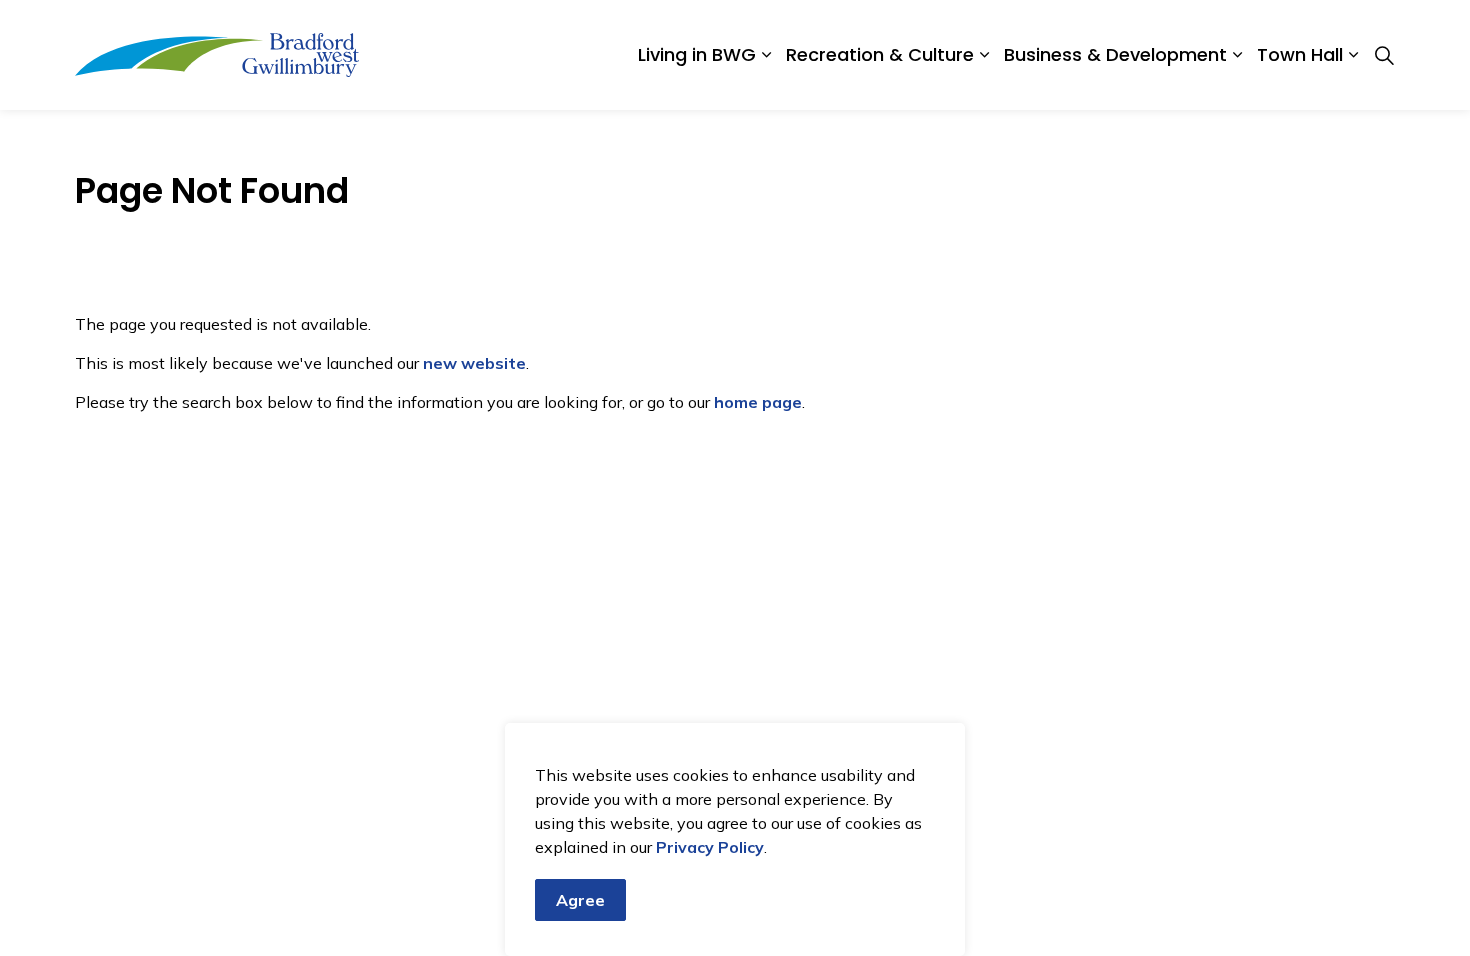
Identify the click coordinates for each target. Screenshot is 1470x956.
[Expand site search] (1384, 55)
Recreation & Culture (880, 54)
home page (758, 402)
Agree (580, 900)
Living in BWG (697, 54)
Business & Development (1115, 54)
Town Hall (1300, 54)
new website (474, 363)
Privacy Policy (710, 847)
